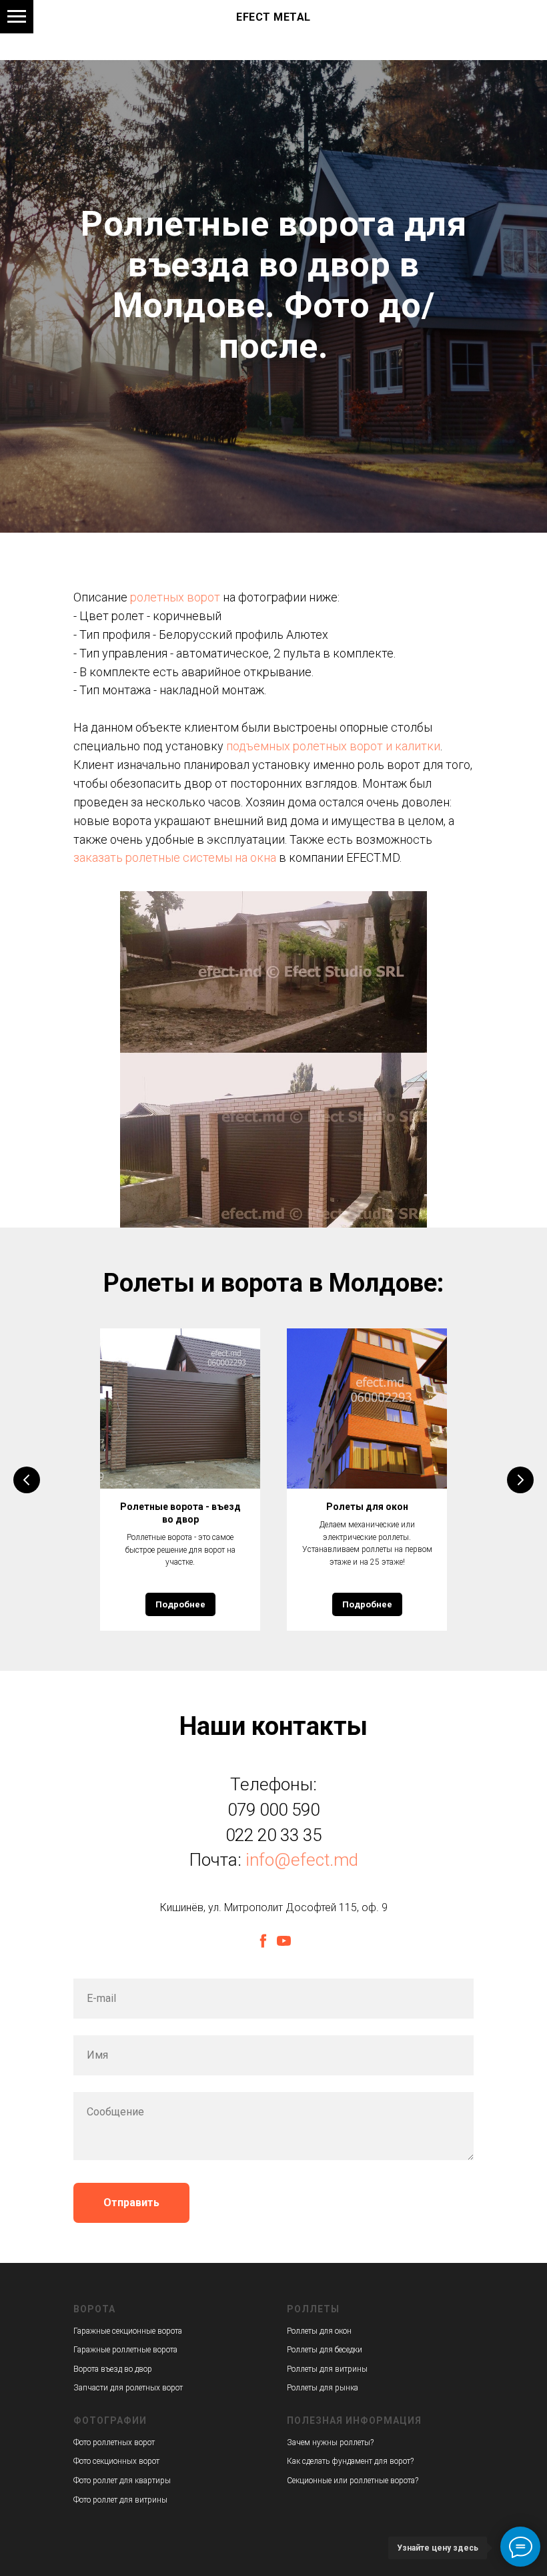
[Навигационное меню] (17, 17)
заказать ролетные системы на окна (175, 1931)
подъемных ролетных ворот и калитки (333, 1819)
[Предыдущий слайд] (27, 2553)
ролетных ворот (175, 1670)
